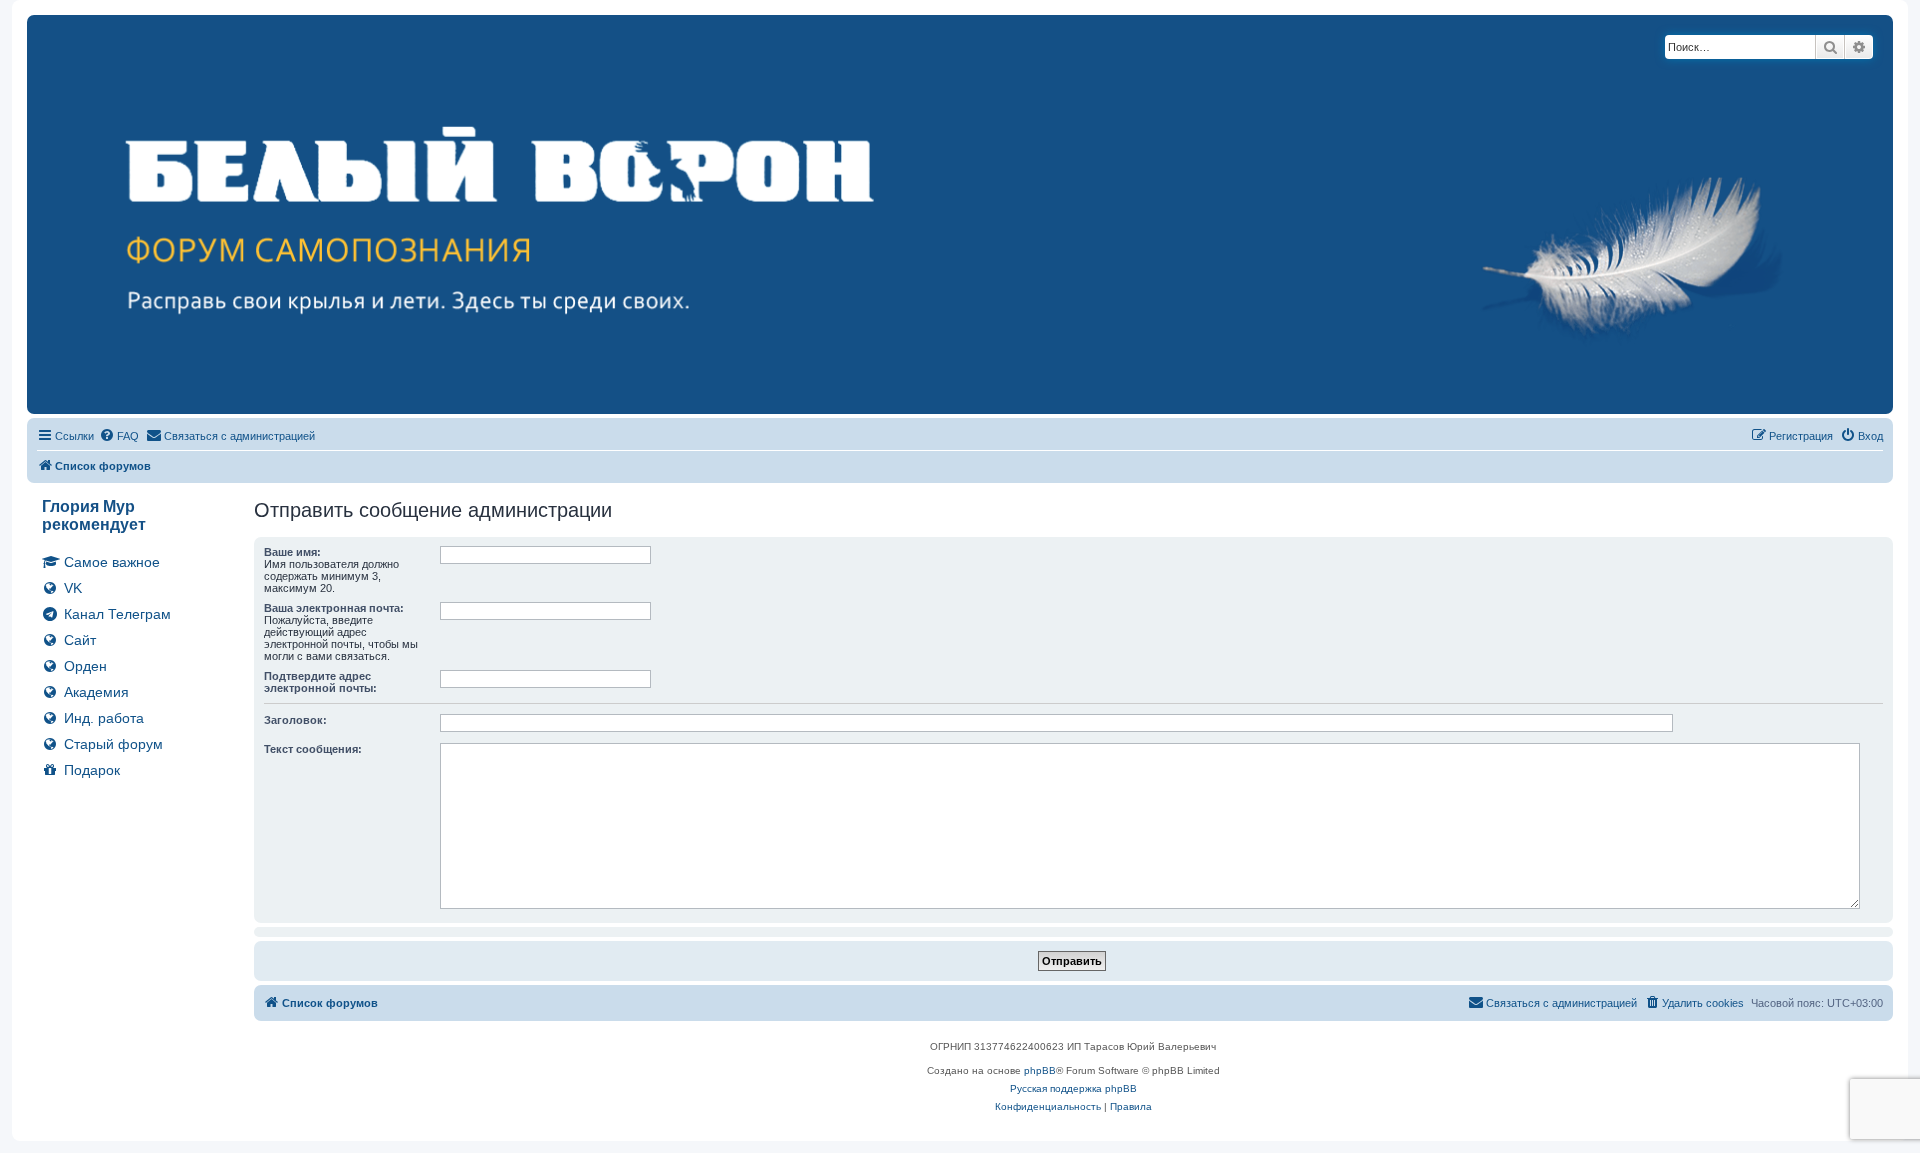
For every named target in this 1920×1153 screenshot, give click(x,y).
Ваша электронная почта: (334, 608)
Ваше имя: (292, 552)
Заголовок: (295, 720)
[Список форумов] (960, 214)
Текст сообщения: (313, 749)
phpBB (1040, 1070)
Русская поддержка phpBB (1073, 1088)
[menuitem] (119, 436)
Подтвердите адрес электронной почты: (320, 682)
